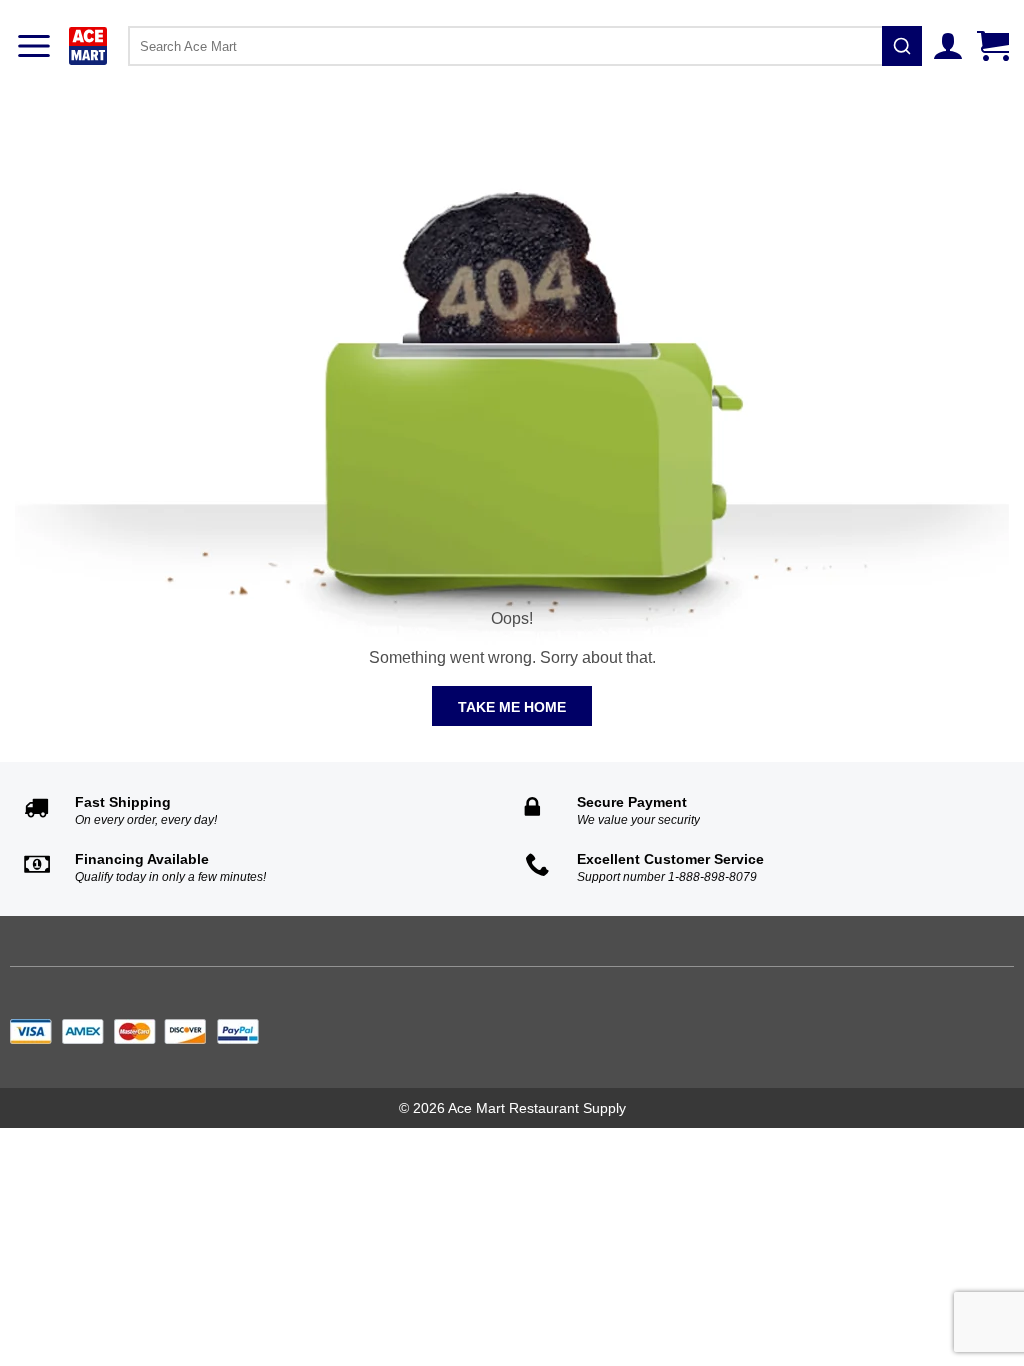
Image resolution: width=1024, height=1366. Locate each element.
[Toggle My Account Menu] (950, 46)
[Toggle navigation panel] (34, 46)
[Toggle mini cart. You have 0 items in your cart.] (995, 46)
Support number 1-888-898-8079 (667, 877)
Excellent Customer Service (670, 859)
